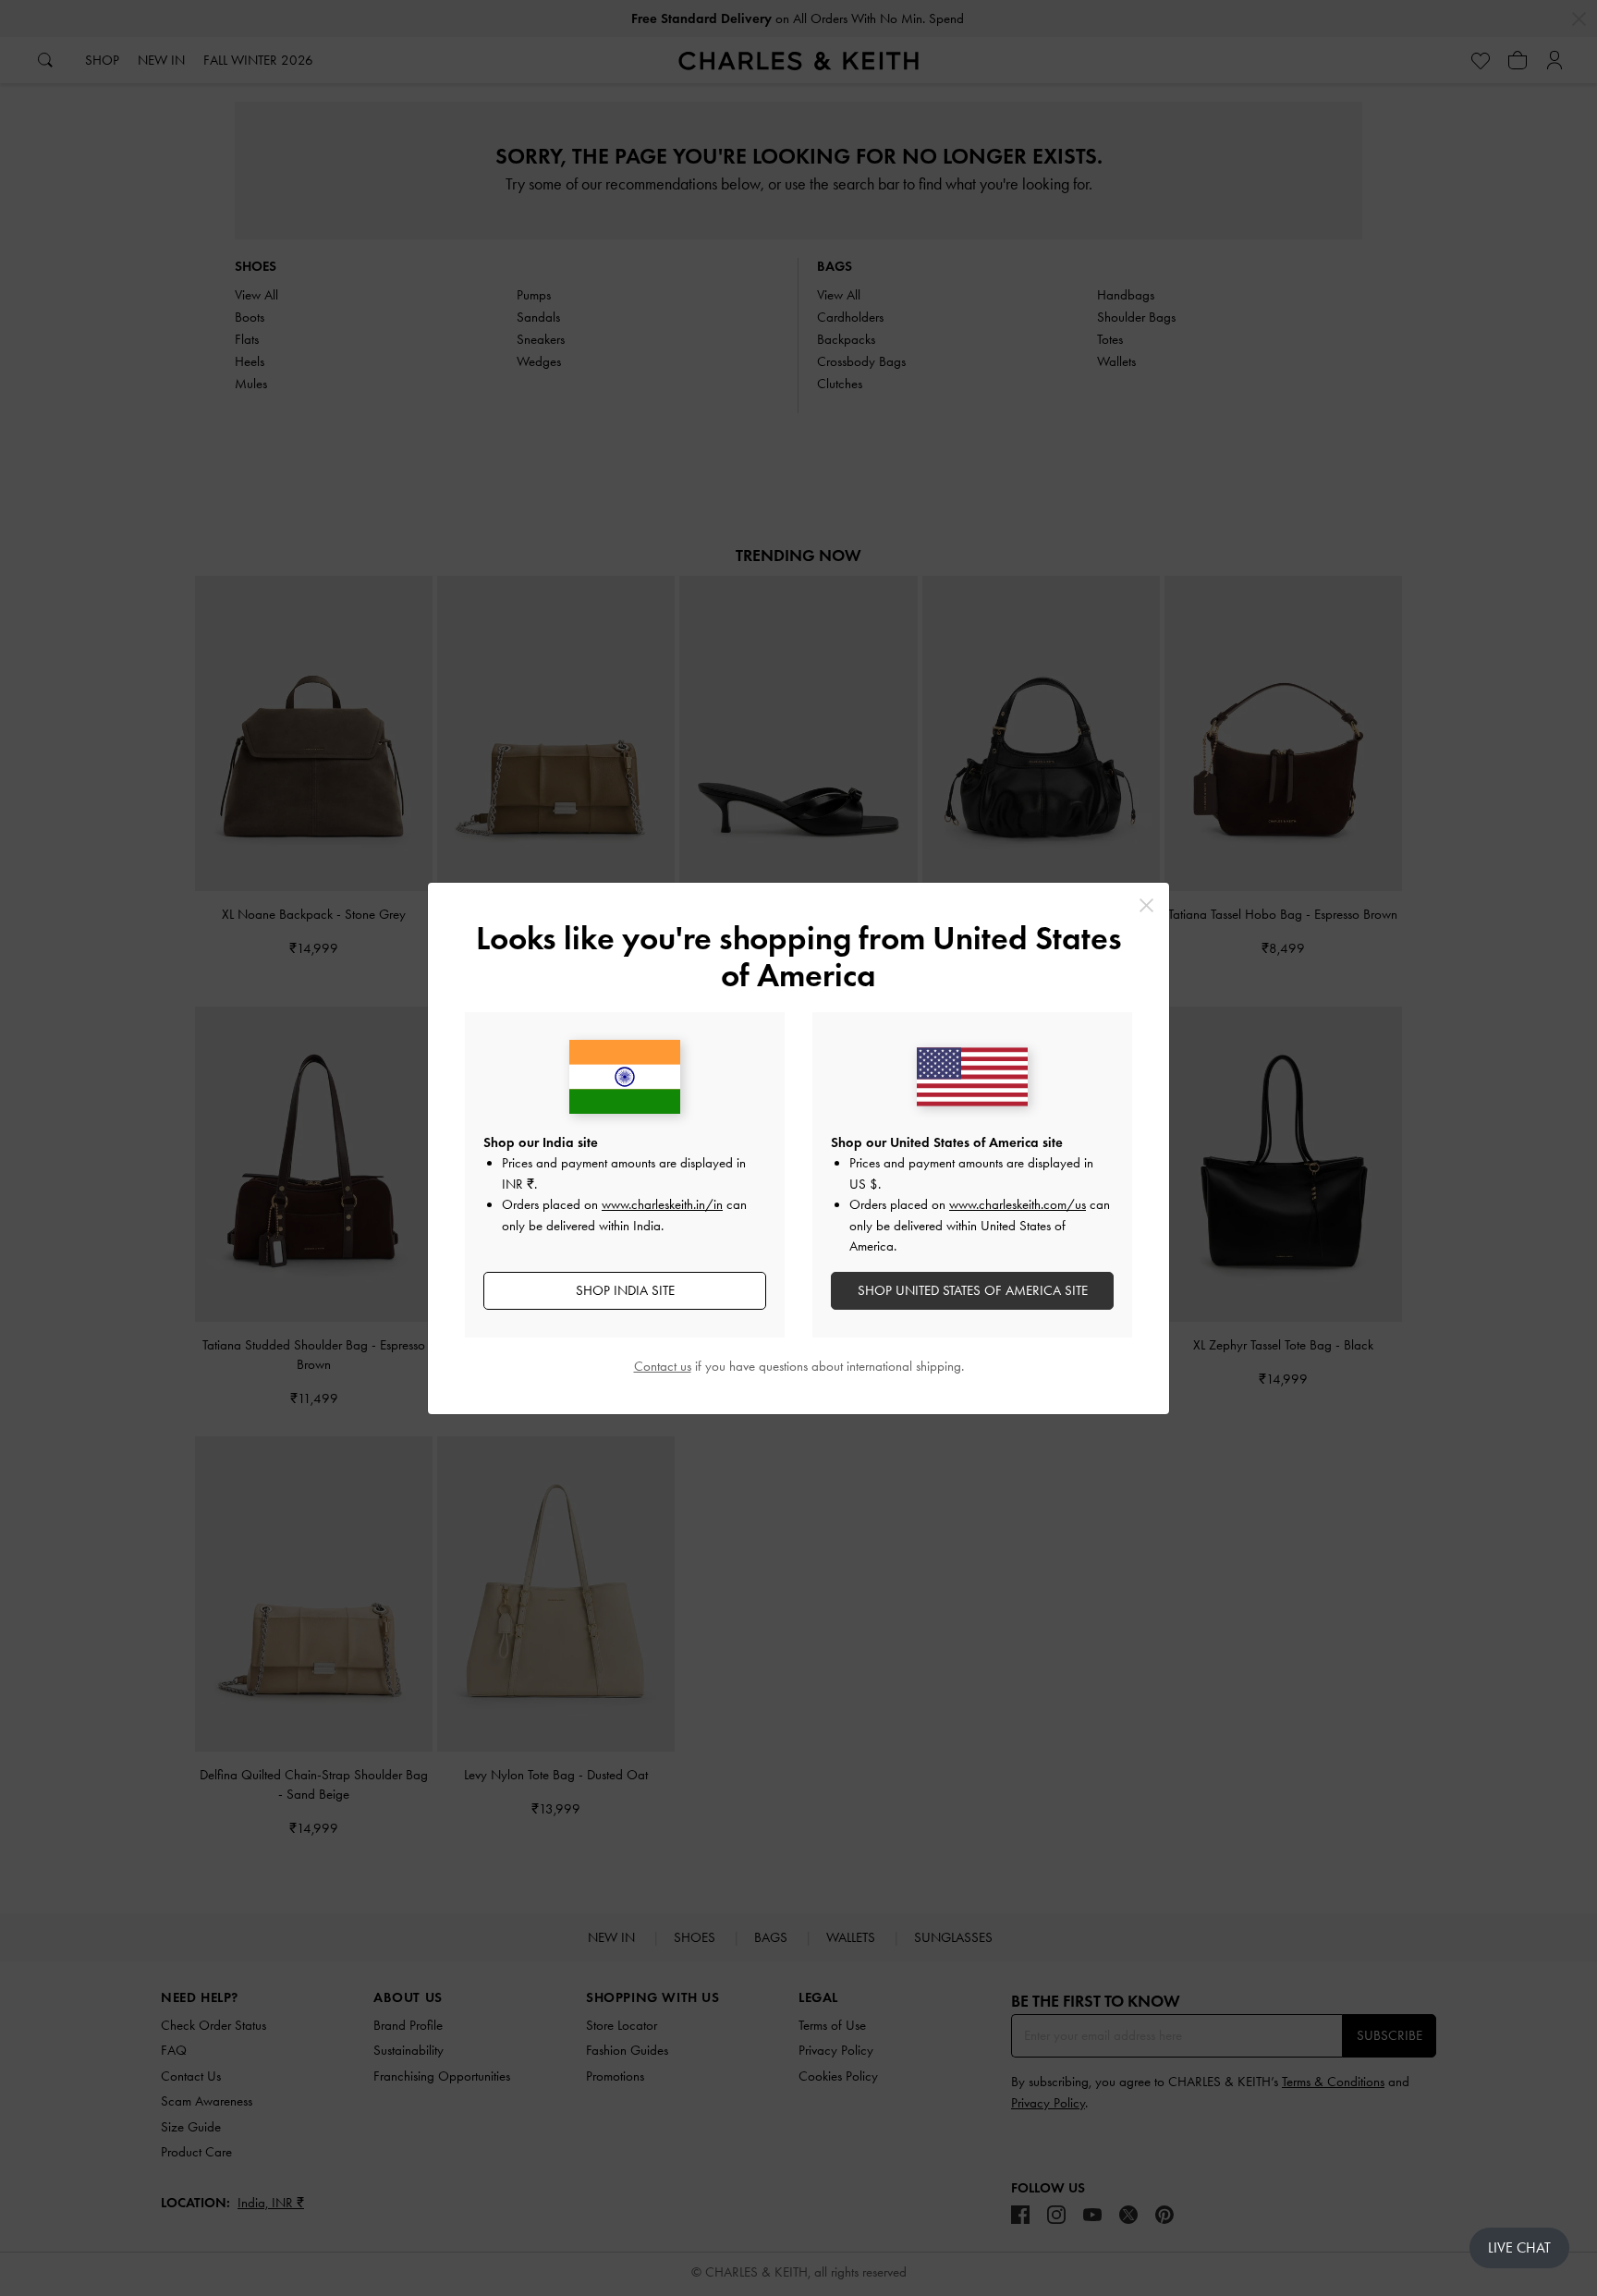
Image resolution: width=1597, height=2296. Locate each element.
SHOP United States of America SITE (973, 1290)
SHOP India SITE (625, 1290)
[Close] (1146, 905)
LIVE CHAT (1519, 2247)
